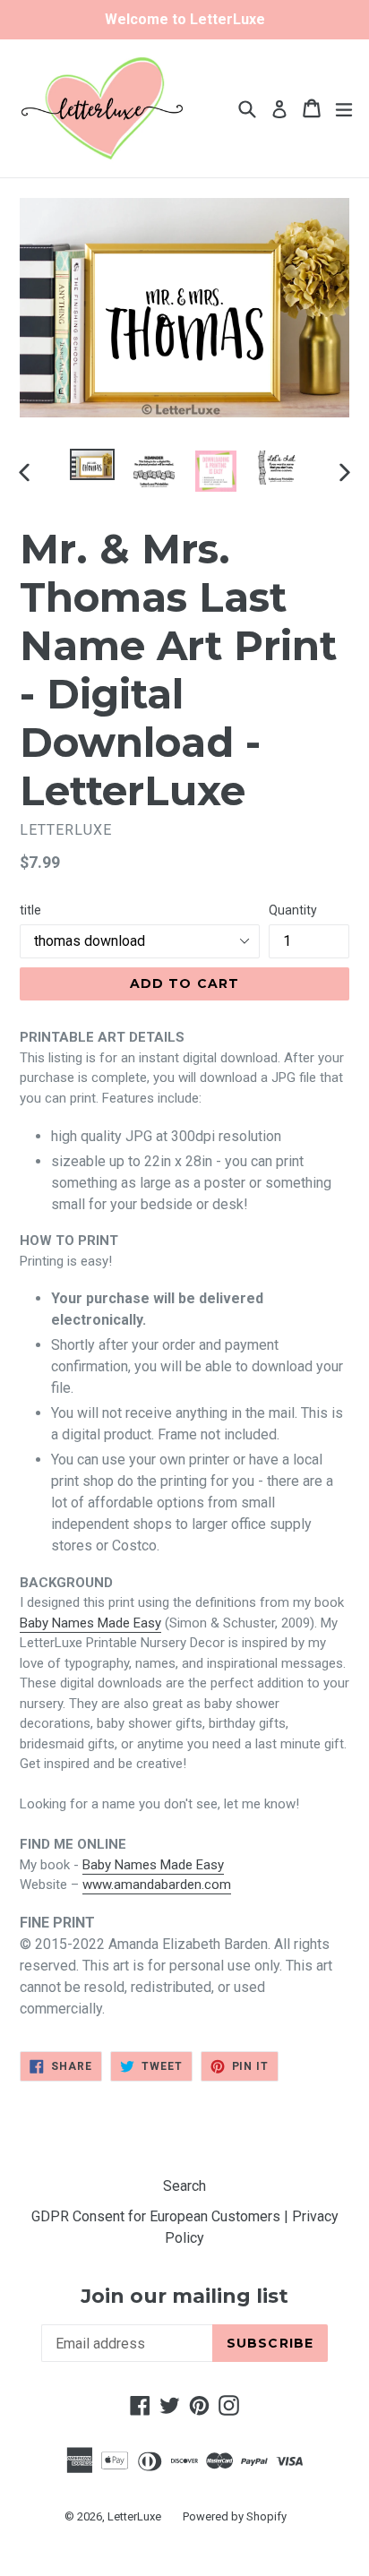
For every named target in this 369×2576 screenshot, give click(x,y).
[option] (92, 464)
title (30, 910)
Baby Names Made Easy (90, 1623)
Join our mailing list (184, 2297)
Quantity (293, 910)
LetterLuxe (134, 2516)
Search (184, 2186)
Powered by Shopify (235, 2516)
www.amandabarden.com (157, 1885)
